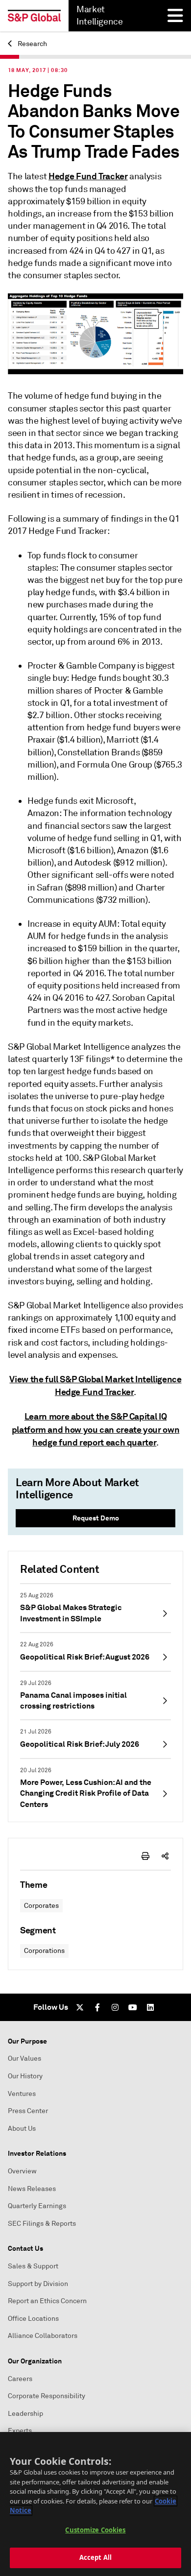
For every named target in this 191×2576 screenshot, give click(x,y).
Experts (20, 2431)
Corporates (41, 1906)
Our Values (24, 2058)
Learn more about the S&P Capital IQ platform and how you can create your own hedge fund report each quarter (96, 1429)
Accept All (95, 2557)
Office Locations (33, 2319)
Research (32, 44)
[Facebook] (97, 2007)
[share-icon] (165, 1856)
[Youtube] (133, 2007)
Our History (25, 2076)
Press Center (28, 2111)
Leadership (25, 2414)
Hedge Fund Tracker (88, 176)
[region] (95, 2504)
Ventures (22, 2094)
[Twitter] (80, 2007)
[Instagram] (115, 2007)
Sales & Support (33, 2266)
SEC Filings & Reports (42, 2224)
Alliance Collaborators (43, 2336)
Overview (22, 2171)
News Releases (32, 2189)
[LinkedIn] (150, 2007)
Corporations (44, 1951)
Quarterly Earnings (37, 2206)
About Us (22, 2129)
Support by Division (38, 2284)
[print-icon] (145, 1856)
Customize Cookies (95, 2530)
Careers (20, 2379)
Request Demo (96, 1518)
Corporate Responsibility (47, 2396)
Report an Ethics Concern (47, 2301)
